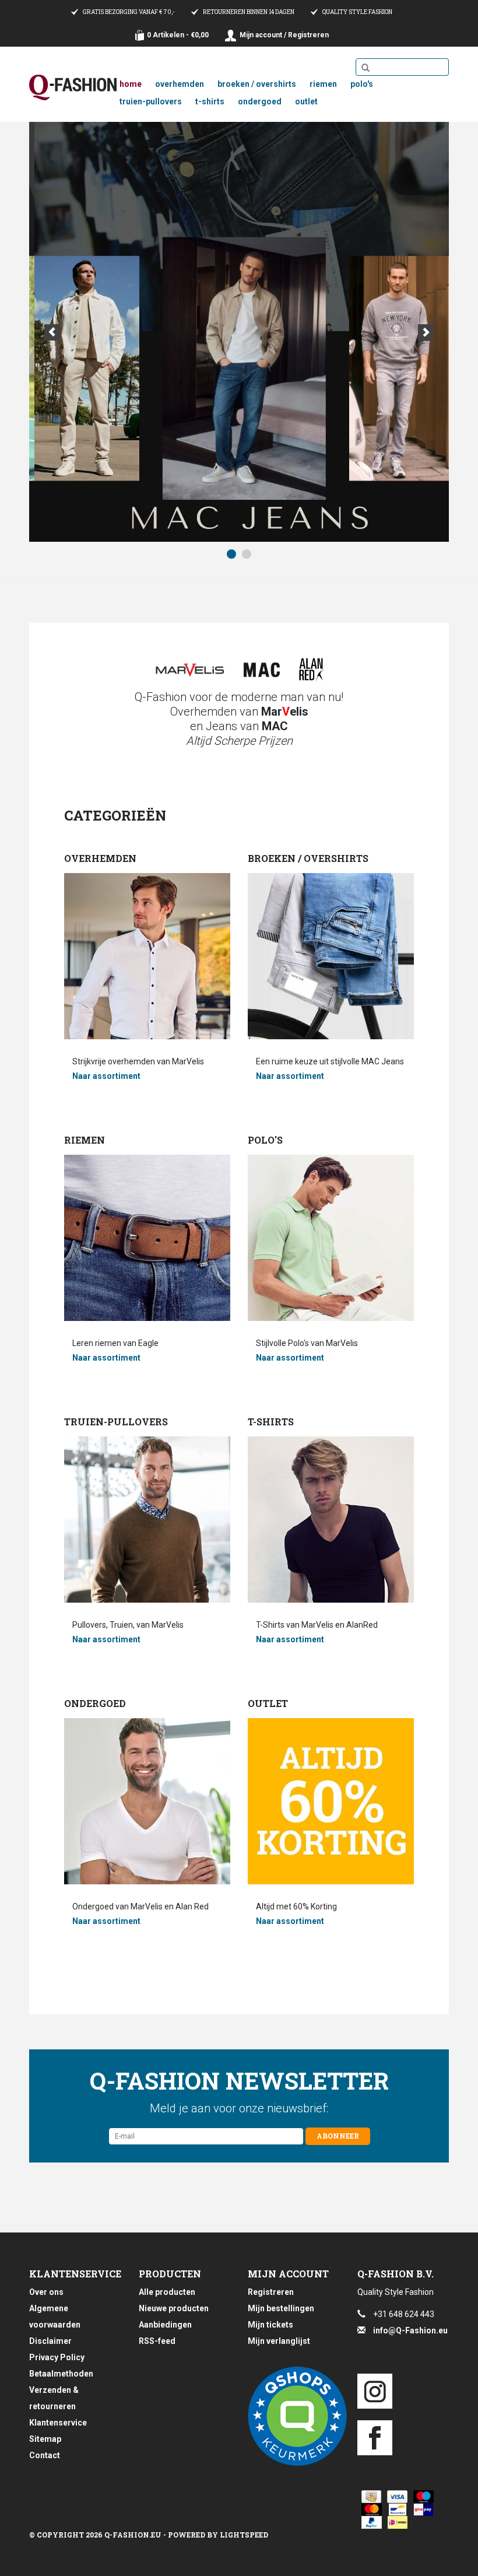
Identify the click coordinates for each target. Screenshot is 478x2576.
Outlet (306, 101)
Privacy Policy (57, 2357)
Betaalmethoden (61, 2374)
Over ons (46, 2292)
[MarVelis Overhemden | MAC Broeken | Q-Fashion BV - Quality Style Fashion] (73, 87)
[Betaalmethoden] (369, 2497)
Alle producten (167, 2292)
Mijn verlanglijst (279, 2341)
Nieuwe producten (174, 2308)
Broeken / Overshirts (257, 84)
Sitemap (45, 2439)
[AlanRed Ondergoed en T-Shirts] (312, 670)
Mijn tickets (270, 2325)
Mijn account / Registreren (284, 35)
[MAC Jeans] (262, 670)
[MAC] (239, 332)
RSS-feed (157, 2341)
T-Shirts (210, 101)
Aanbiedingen (165, 2325)
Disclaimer (50, 2341)
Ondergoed (260, 101)
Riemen (323, 84)
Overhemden (180, 84)
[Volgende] (426, 332)
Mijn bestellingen (281, 2308)
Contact (45, 2455)
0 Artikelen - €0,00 (178, 35)
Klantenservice (58, 2423)
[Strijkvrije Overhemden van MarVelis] (189, 670)
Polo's (362, 84)
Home (131, 84)
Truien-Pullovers (151, 101)
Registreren (271, 2292)
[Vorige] (52, 332)
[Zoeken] (365, 68)
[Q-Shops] (294, 2416)
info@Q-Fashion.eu (410, 2330)
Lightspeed (244, 2535)
